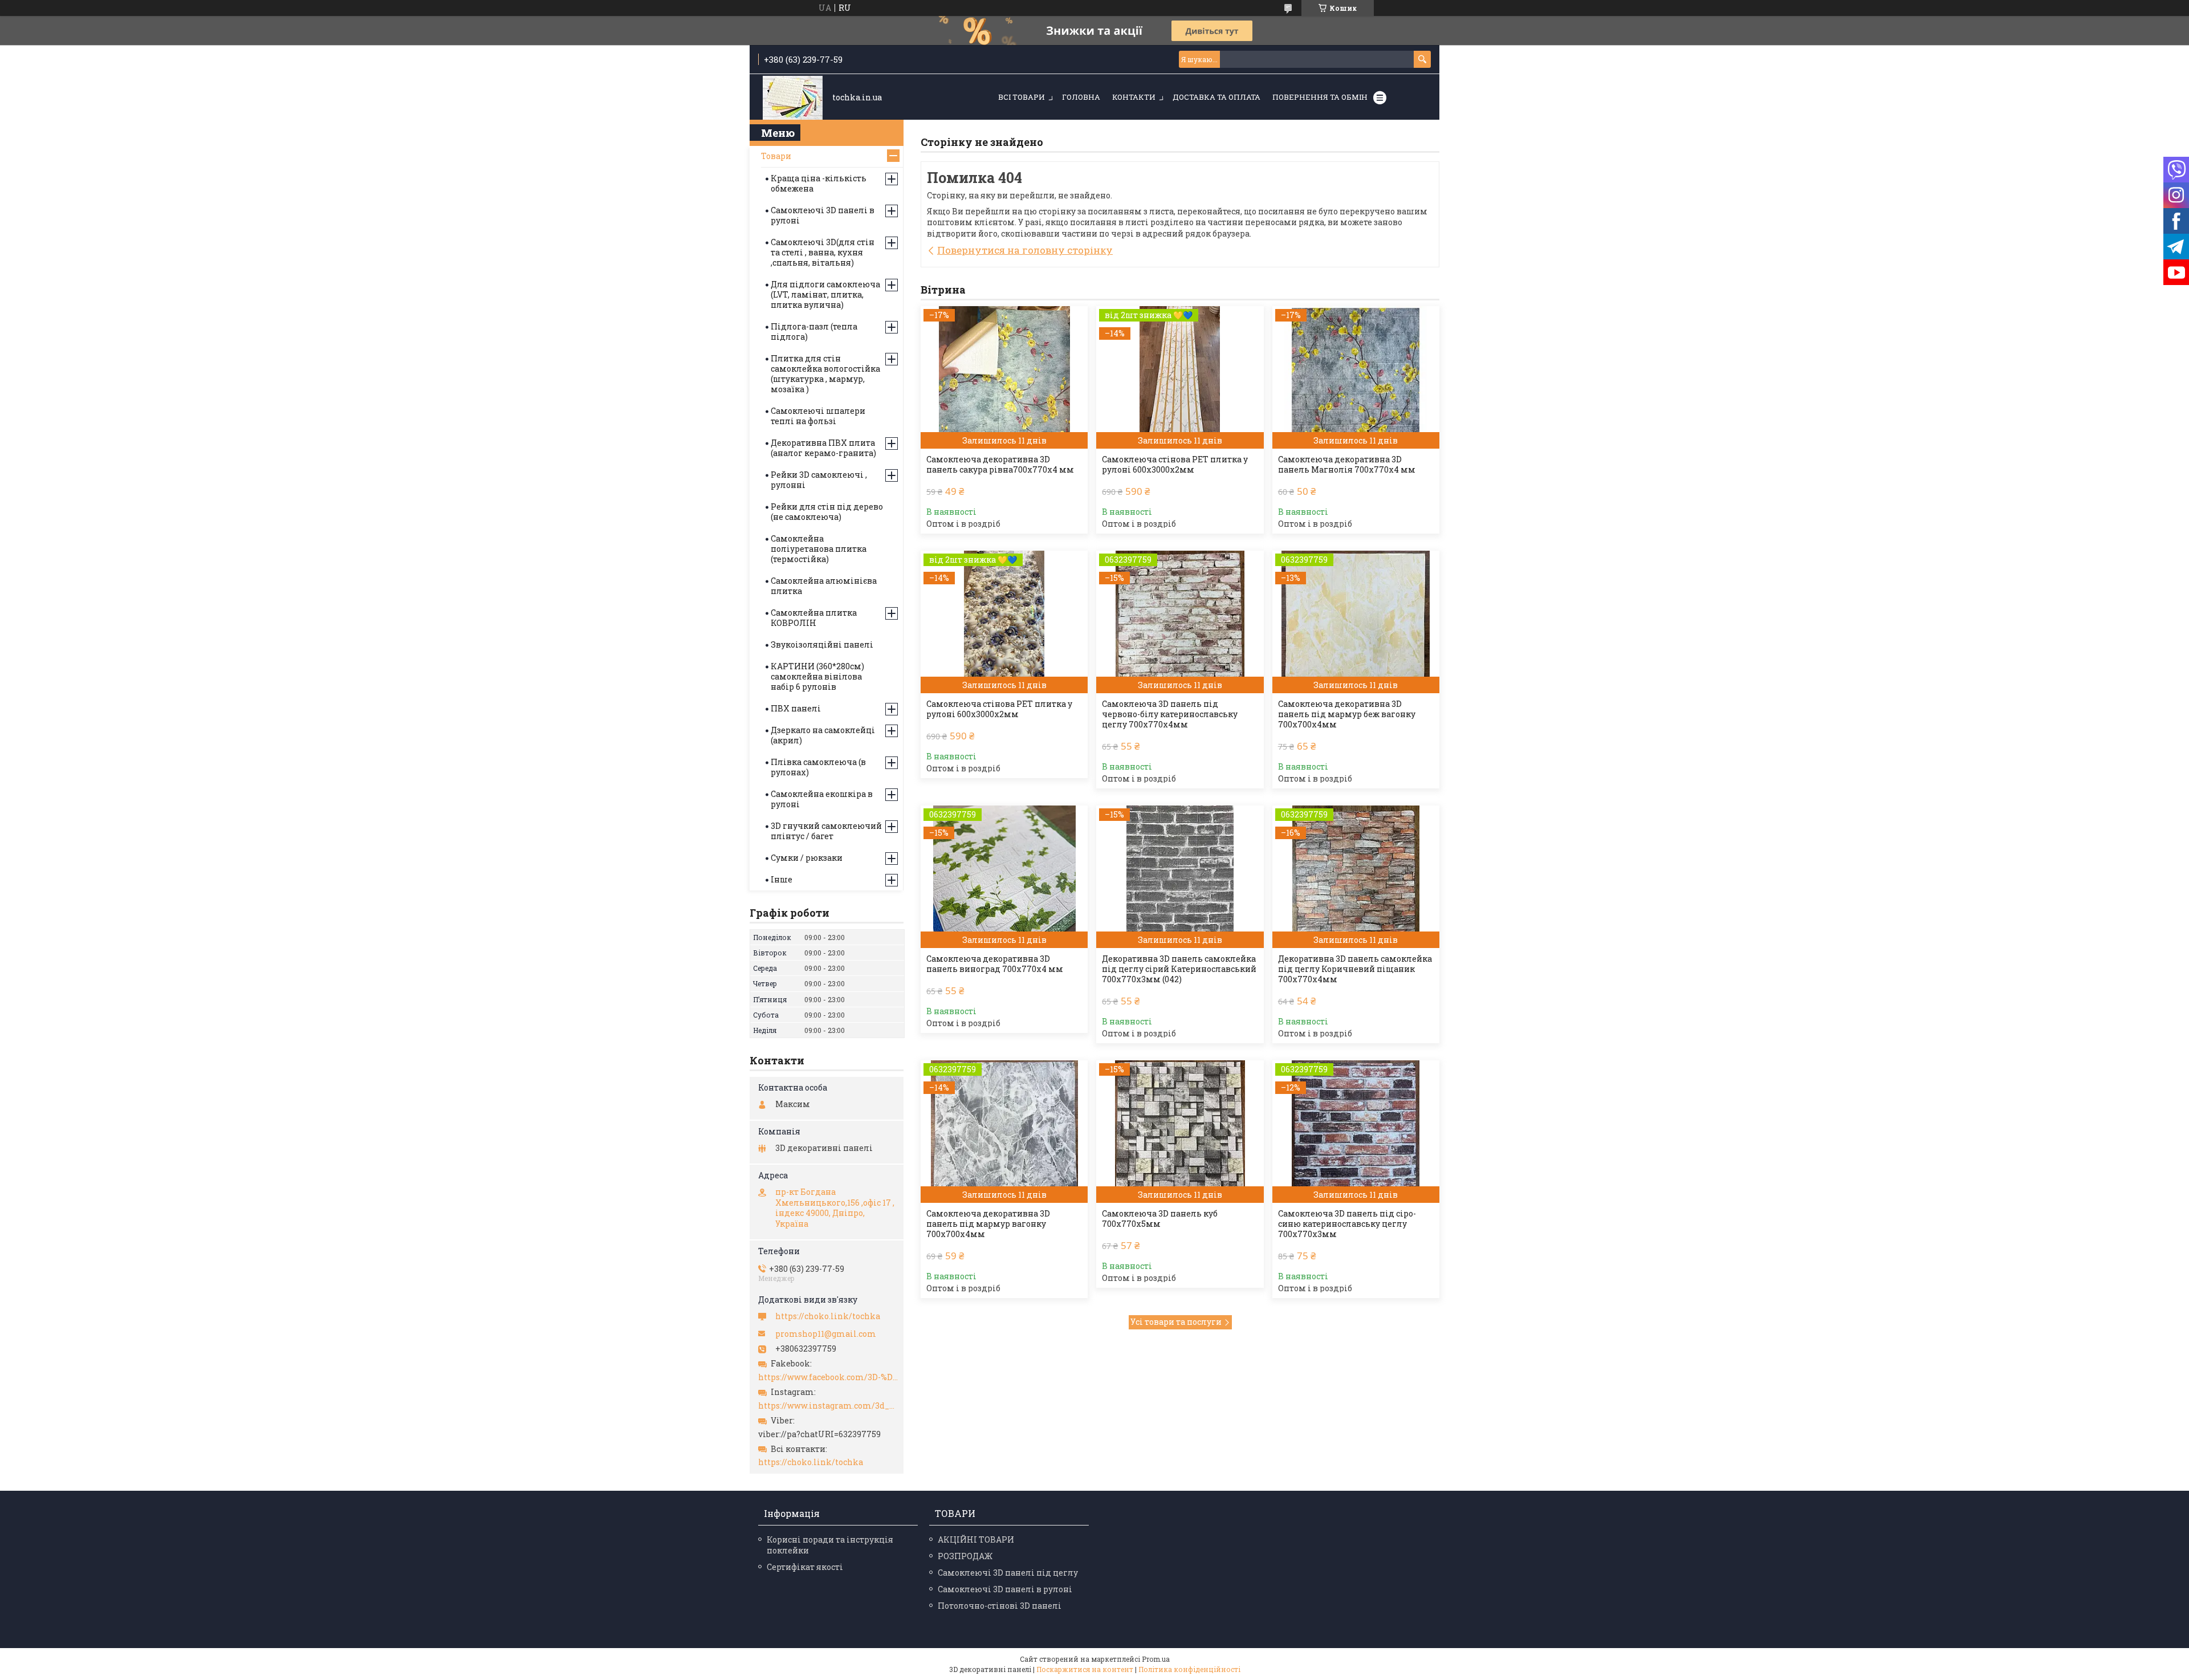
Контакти (1134, 97)
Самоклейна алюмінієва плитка (824, 586)
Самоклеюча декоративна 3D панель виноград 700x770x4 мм (995, 964)
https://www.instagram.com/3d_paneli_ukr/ (828, 1406)
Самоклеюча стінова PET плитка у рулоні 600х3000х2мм (1175, 465)
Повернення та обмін (1320, 97)
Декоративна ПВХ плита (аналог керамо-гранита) (823, 448)
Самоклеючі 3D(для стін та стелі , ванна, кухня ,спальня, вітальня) (823, 252)
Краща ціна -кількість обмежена (819, 183)
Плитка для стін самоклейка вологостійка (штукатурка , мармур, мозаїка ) (825, 374)
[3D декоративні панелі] (793, 98)
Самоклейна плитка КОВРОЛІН (814, 618)
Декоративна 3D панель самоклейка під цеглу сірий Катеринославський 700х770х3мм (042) (1179, 969)
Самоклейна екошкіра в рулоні (822, 799)
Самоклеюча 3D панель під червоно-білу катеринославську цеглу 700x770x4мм (1170, 714)
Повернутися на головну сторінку (1025, 250)
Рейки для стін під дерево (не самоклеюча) (827, 512)
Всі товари (1022, 97)
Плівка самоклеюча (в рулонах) (818, 767)
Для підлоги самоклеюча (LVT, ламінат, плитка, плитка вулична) (825, 294)
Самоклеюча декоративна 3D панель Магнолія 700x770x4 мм (1347, 465)
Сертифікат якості (805, 1567)
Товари (776, 156)
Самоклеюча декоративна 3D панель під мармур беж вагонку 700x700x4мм (1347, 714)
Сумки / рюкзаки (807, 858)
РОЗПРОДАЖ (965, 1556)
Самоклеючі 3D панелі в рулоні (823, 215)
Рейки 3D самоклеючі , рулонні (819, 480)
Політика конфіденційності (1189, 1669)
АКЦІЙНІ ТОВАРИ (976, 1539)
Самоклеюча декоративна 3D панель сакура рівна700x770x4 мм (1000, 465)
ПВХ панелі (796, 708)
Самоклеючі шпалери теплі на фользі (818, 416)
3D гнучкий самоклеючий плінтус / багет (826, 831)
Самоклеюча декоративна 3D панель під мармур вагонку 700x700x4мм (988, 1224)
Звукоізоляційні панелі (822, 644)
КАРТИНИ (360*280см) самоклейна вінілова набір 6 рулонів (817, 676)
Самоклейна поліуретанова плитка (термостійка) (819, 549)
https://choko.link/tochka (828, 1316)
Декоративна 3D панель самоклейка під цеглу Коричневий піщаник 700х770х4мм (1355, 969)
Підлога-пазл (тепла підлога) (814, 331)
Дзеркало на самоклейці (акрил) (823, 735)
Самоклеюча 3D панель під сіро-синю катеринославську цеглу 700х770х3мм (1347, 1224)
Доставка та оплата (1216, 97)
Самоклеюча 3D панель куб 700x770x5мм (1160, 1219)
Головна (1081, 97)
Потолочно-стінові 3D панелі (1000, 1606)
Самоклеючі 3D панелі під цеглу (1008, 1573)
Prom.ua (1156, 1659)
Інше (782, 879)
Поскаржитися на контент (1085, 1669)
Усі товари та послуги (1176, 1322)
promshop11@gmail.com (826, 1334)
